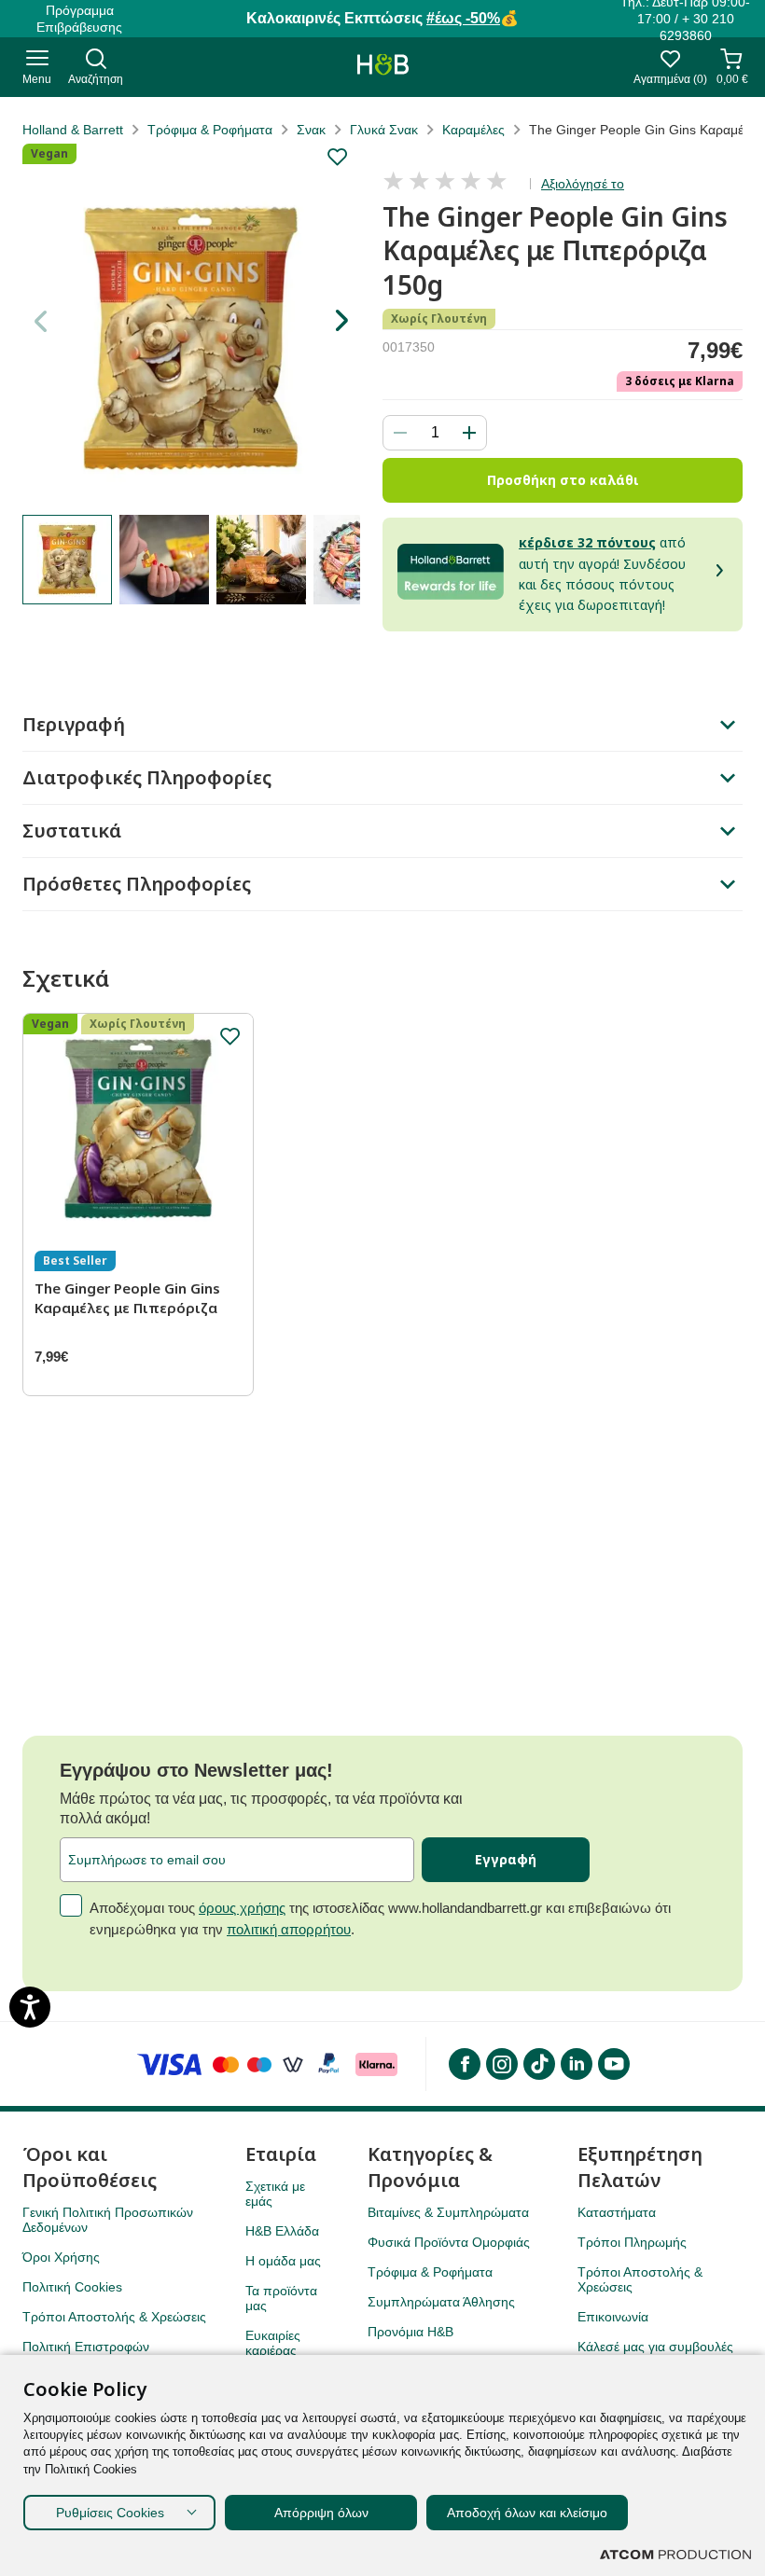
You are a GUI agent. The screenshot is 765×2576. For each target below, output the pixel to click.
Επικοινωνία (613, 2317)
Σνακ (311, 130)
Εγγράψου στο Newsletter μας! (196, 1770)
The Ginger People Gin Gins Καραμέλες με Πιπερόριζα (127, 1298)
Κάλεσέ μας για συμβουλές (655, 2347)
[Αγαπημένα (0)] (670, 64)
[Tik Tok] (538, 2064)
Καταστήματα (617, 2212)
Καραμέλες (473, 130)
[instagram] (501, 2064)
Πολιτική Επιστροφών (86, 2347)
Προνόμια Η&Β (410, 2332)
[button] (341, 321)
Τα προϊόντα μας (281, 2298)
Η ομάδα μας (283, 2261)
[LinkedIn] (576, 2064)
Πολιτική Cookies (72, 2287)
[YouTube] (613, 2064)
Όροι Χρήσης (61, 2257)
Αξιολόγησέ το (583, 184)
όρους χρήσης (242, 1908)
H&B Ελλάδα (282, 2231)
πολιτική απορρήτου (289, 1929)
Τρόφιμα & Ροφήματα (210, 130)
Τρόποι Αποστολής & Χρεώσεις (114, 2317)
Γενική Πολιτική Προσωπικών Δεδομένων (108, 2220)
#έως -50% (463, 18)
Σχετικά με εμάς (275, 2194)
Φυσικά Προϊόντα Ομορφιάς (449, 2242)
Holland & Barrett (73, 130)
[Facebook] (464, 2064)
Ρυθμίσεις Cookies (110, 2513)
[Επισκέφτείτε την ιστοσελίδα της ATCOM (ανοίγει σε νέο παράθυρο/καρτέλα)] (675, 2555)
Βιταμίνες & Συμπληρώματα (448, 2212)
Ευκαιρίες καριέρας (273, 2343)
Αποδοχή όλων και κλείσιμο (527, 2513)
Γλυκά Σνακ (384, 130)
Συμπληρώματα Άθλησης (441, 2302)
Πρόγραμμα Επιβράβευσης (79, 19)
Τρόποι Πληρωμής (632, 2242)
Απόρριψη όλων (321, 2513)
